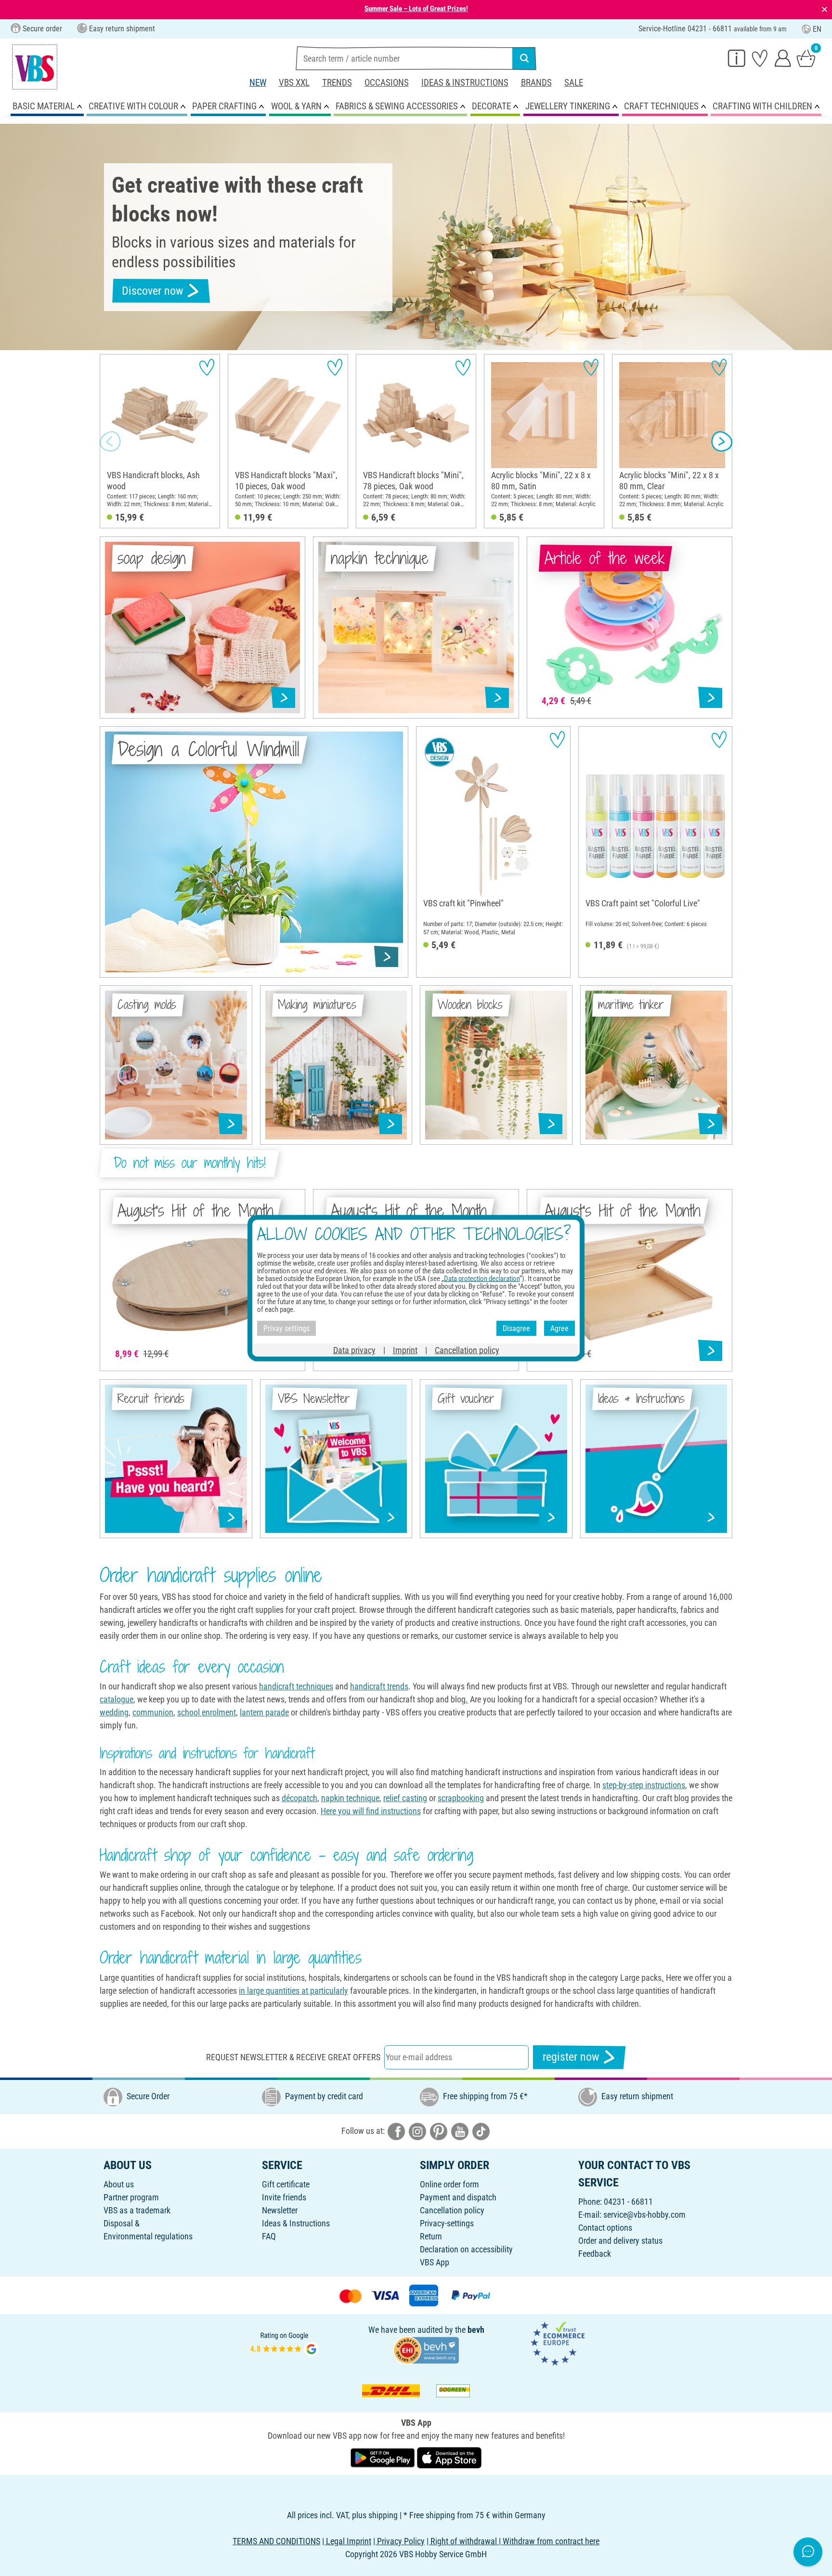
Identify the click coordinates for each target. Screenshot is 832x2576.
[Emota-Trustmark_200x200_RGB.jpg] (558, 2343)
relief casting (405, 1798)
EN (817, 29)
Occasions (387, 83)
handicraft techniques (296, 1686)
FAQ (269, 2236)
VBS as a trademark (137, 2210)
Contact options (605, 2228)
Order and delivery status (620, 2241)
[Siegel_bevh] (426, 2349)
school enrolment (207, 1712)
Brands (536, 83)
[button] (110, 441)
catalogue (117, 1699)
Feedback (595, 2254)
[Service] (737, 58)
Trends (337, 83)
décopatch (299, 1798)
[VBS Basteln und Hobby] (35, 67)
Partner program (131, 2197)
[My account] (783, 58)
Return (431, 2236)
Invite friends (284, 2197)
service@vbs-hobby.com (644, 2215)
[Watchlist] (760, 58)
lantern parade (264, 1712)
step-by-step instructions (644, 1785)
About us (119, 2184)
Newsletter (280, 2210)
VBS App (435, 2262)
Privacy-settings (447, 2223)
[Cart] (806, 58)
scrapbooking (461, 1798)
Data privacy (354, 1350)
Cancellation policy (452, 2210)
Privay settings (286, 1328)
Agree (559, 1328)
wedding (114, 1712)
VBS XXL (294, 83)
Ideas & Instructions (465, 83)
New (258, 83)
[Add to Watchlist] (207, 367)
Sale (574, 83)
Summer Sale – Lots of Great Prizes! (416, 9)
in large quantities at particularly (293, 1991)
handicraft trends (379, 1686)
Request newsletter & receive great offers (293, 2057)
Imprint (405, 1350)
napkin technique (350, 1798)
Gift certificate (286, 2184)
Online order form (449, 2184)
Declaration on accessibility (466, 2249)
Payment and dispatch (458, 2197)
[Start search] (524, 58)
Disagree (516, 1328)
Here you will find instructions (371, 1811)
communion (153, 1712)
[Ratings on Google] (285, 2343)
